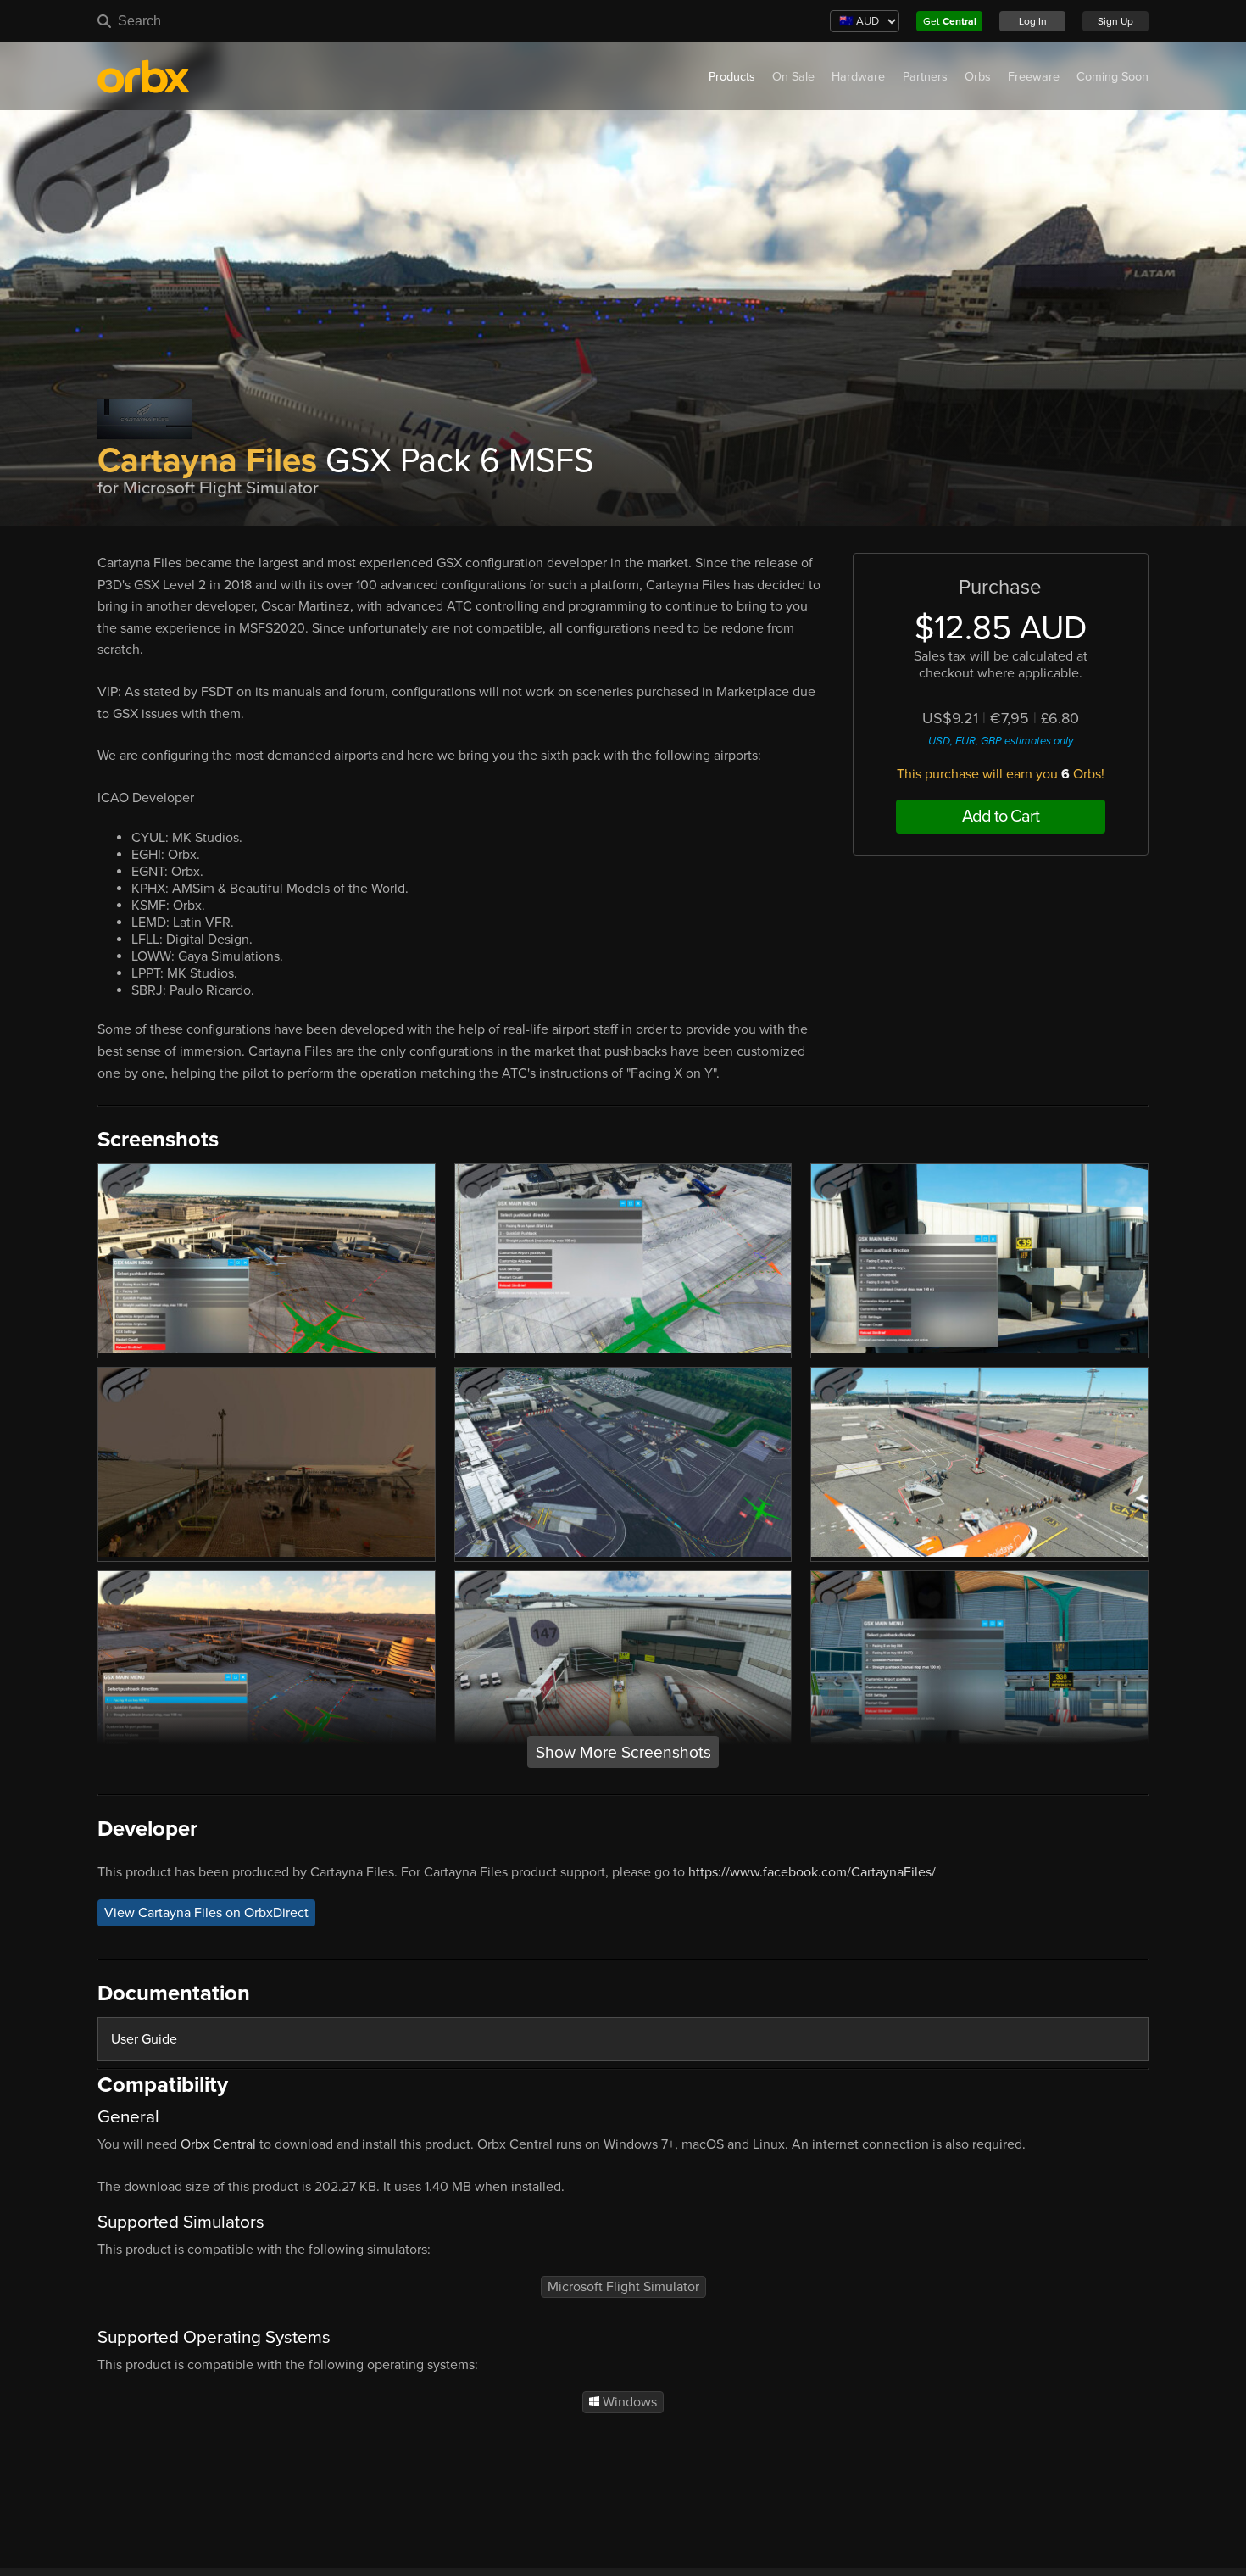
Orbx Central (218, 2144)
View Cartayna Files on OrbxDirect (206, 1913)
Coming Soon (1112, 77)
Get (950, 21)
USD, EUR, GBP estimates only (1001, 741)
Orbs (978, 77)
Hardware (858, 77)
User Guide (144, 2039)
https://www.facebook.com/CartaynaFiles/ (812, 1872)
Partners (925, 77)
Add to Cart (1001, 817)
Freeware (1034, 77)
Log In (1033, 21)
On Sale (793, 77)
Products (732, 77)
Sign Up (1115, 21)
